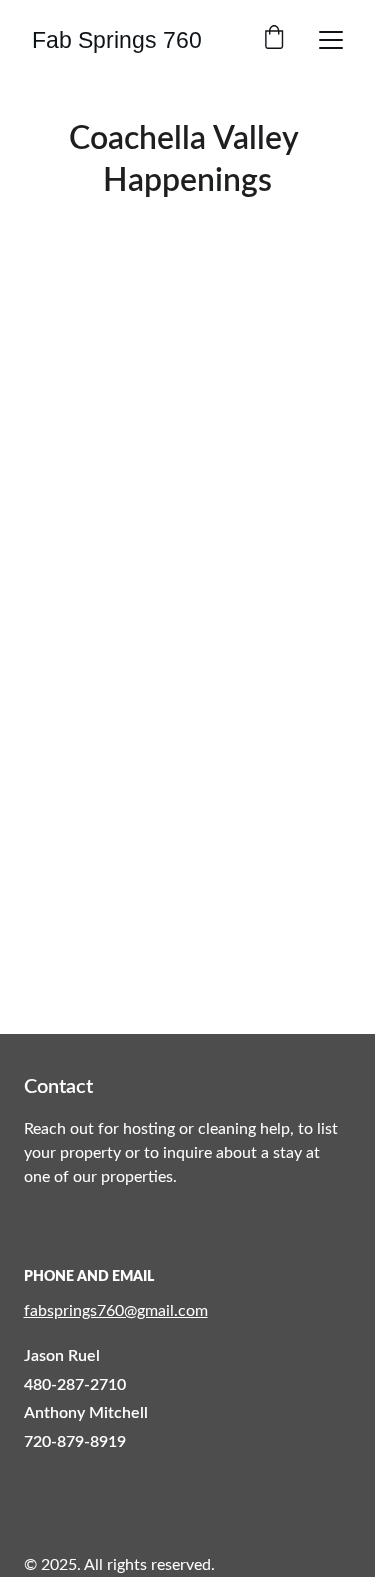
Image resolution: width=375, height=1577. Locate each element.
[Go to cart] (274, 39)
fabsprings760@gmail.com (116, 1311)
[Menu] (331, 40)
